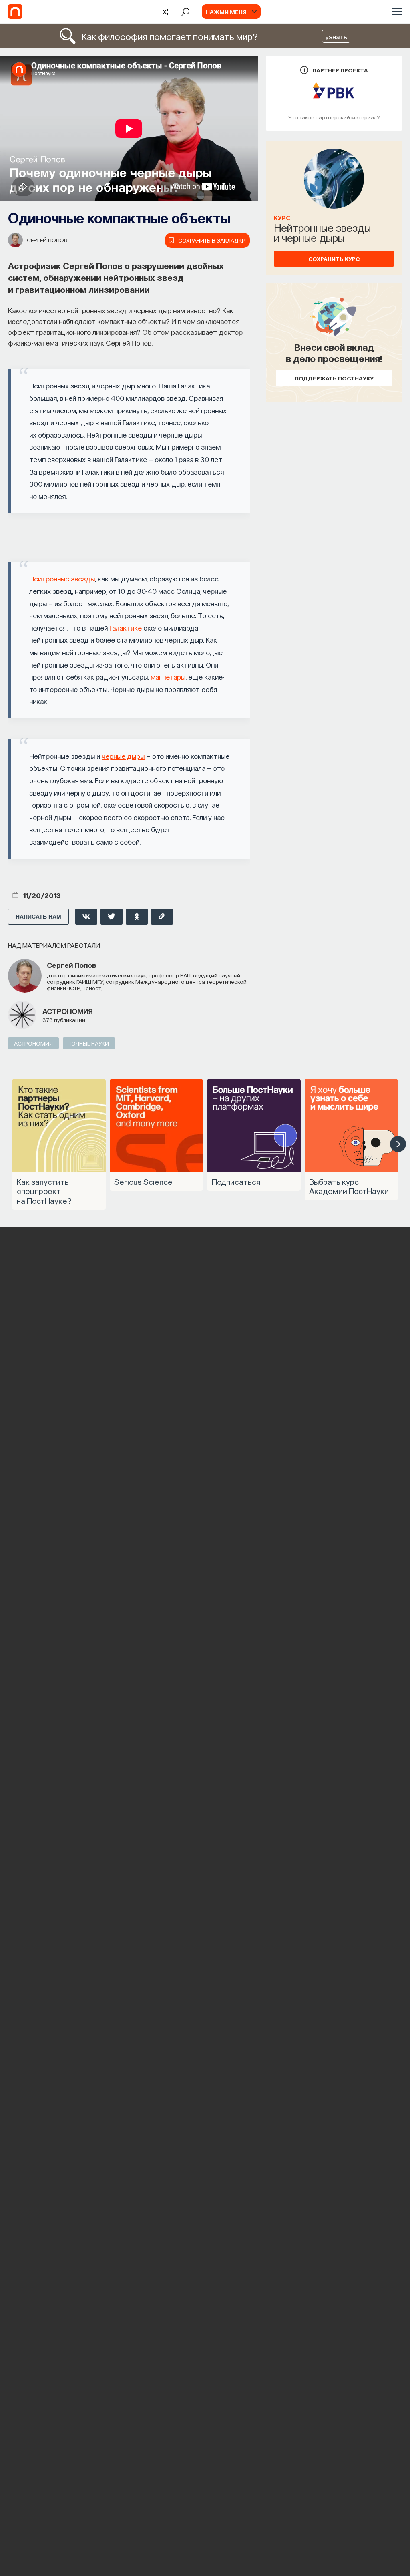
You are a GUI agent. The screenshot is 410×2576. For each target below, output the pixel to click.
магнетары (168, 677)
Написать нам (38, 917)
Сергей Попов (47, 240)
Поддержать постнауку (334, 378)
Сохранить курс (334, 259)
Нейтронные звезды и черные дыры (322, 232)
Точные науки (89, 1043)
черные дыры (123, 756)
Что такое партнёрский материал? (334, 117)
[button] (398, 1144)
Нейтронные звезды (62, 578)
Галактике (126, 628)
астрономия (68, 1011)
